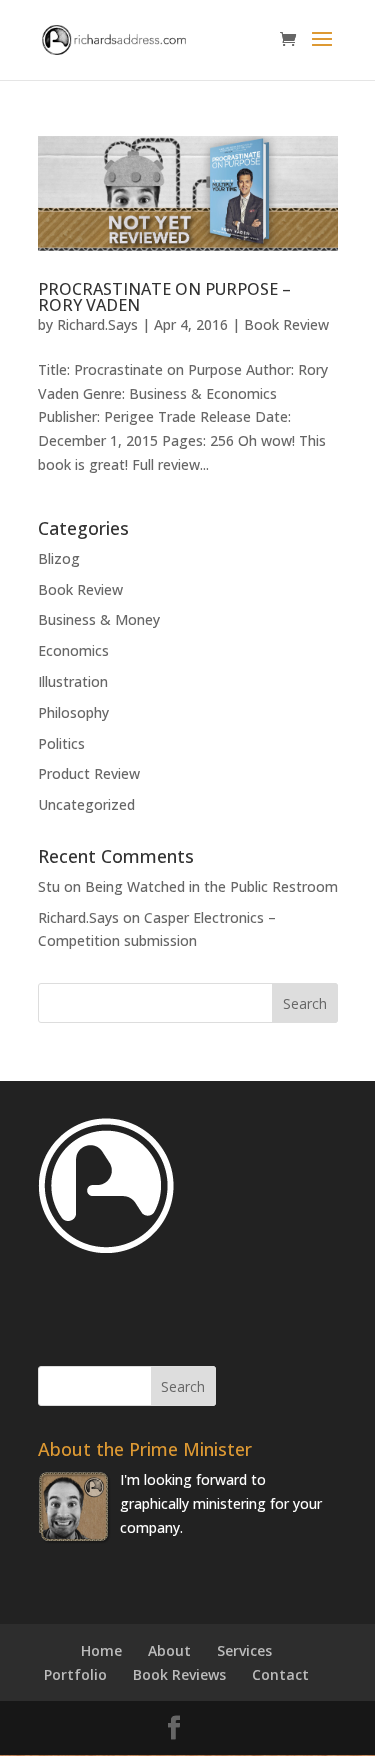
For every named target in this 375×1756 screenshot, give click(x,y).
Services (244, 1650)
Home (101, 1650)
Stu (49, 886)
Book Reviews (179, 1674)
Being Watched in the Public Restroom (211, 886)
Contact (280, 1674)
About (169, 1650)
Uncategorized (86, 804)
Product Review (89, 773)
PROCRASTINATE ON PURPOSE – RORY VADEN (164, 297)
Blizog (59, 558)
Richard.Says (97, 324)
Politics (61, 743)
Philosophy (73, 712)
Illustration (73, 681)
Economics (73, 650)
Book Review (286, 324)
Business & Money (99, 619)
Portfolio (75, 1674)
